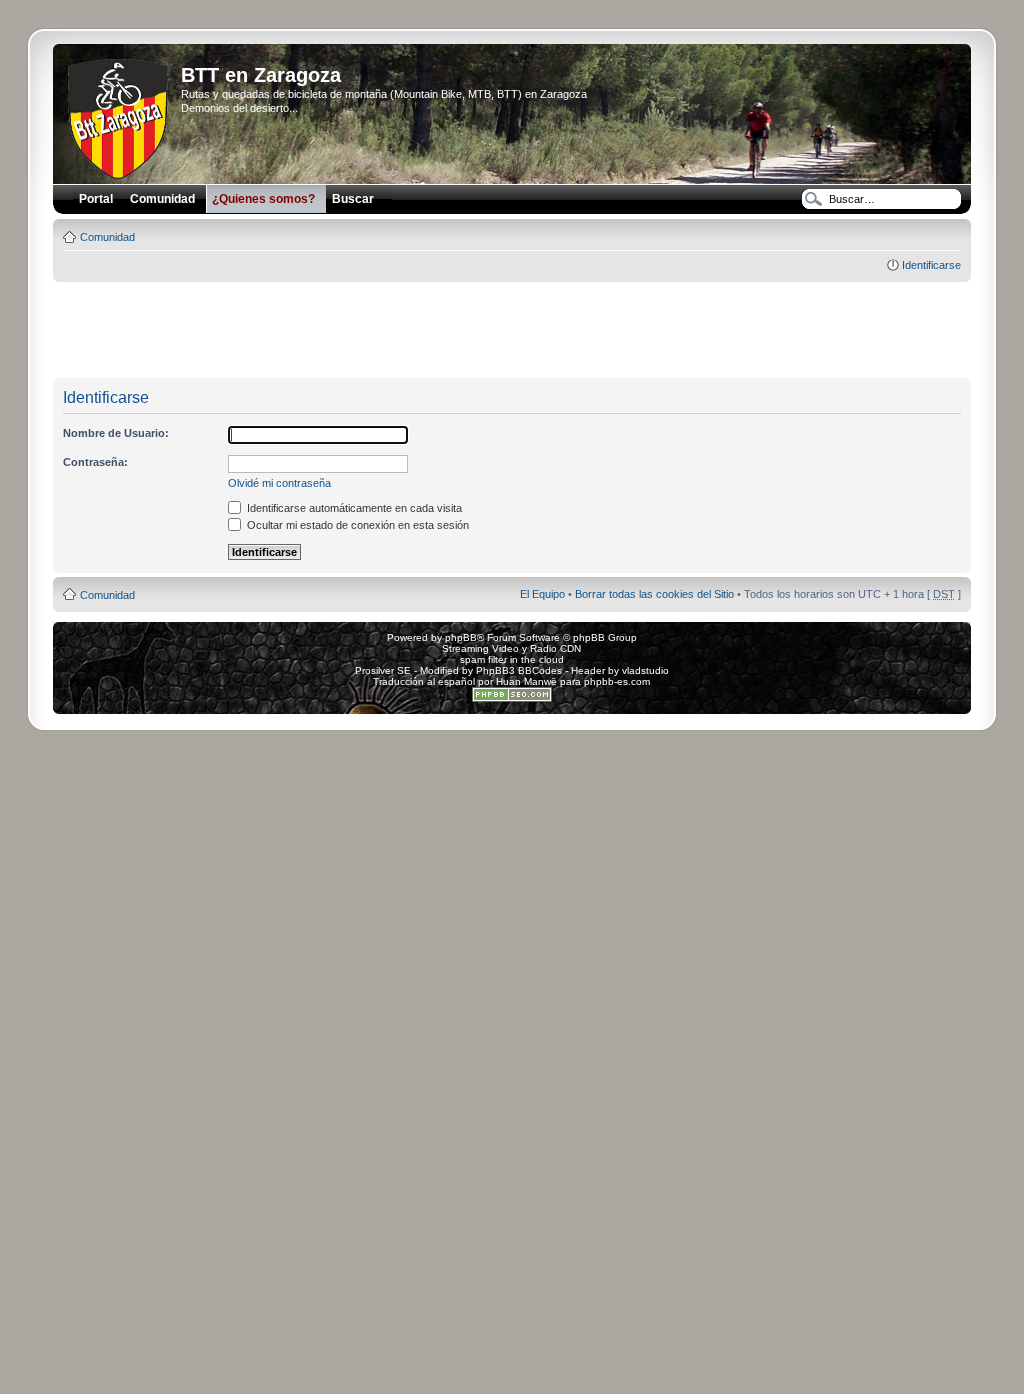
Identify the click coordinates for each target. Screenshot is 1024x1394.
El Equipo (542, 594)
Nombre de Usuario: (116, 433)
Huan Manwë (526, 681)
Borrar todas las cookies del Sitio (654, 594)
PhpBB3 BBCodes (519, 670)
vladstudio (645, 670)
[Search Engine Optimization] (512, 698)
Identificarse (931, 265)
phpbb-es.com (617, 681)
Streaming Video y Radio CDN (511, 648)
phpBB (461, 637)
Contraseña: (95, 462)
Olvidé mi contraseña (279, 483)
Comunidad (107, 237)
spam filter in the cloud (512, 659)
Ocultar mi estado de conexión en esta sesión (356, 525)
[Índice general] (119, 115)
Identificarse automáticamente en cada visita (353, 508)
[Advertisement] (512, 331)
